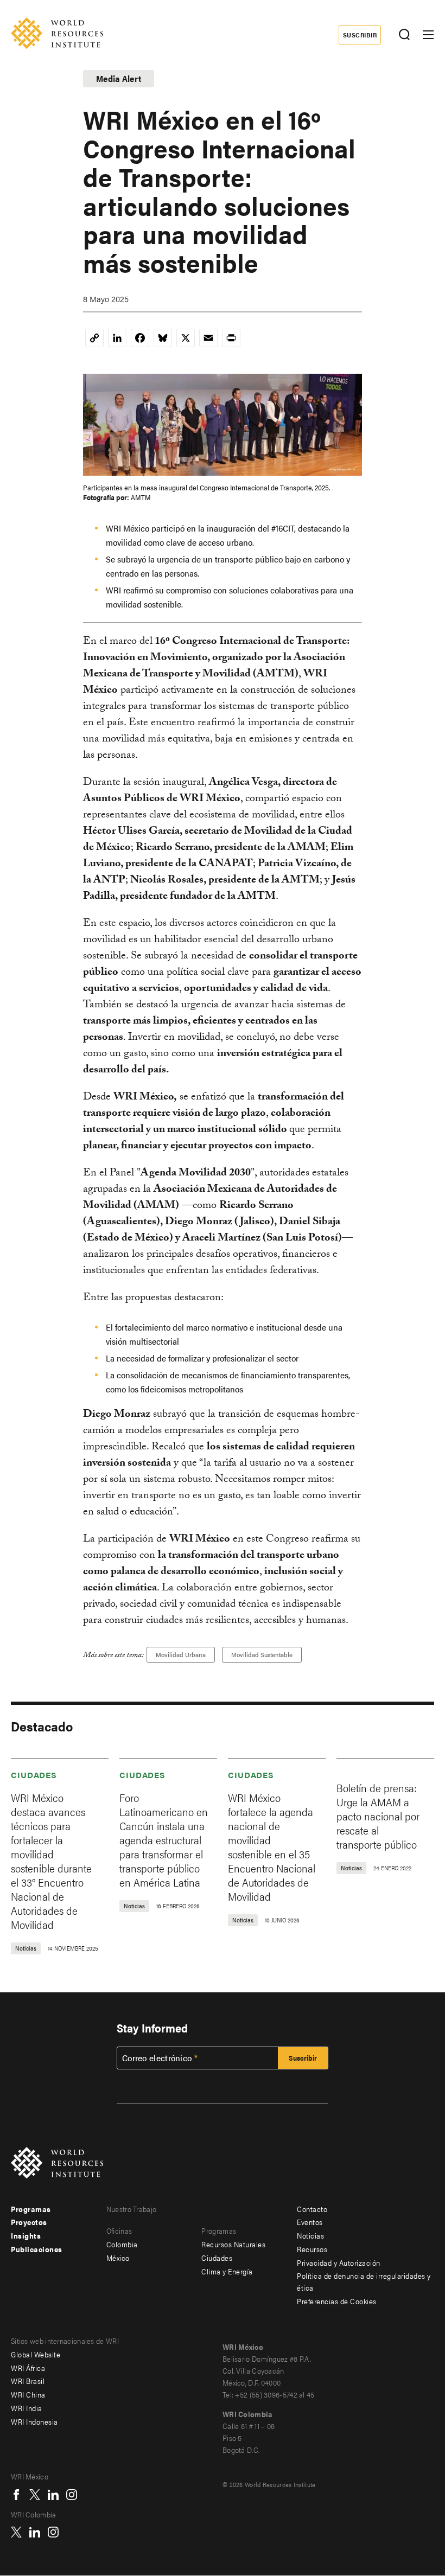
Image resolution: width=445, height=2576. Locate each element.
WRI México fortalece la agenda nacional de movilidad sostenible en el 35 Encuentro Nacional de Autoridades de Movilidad (272, 1847)
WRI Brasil (28, 2381)
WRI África (28, 2368)
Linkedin (53, 2495)
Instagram (72, 2495)
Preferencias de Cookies (337, 2301)
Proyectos (29, 2222)
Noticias (310, 2235)
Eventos (310, 2222)
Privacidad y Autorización (339, 2262)
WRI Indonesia (34, 2421)
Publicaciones (37, 2249)
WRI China (28, 2394)
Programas (31, 2209)
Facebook (16, 2495)
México (118, 2258)
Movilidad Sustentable (262, 1654)
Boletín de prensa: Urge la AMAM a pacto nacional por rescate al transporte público (378, 1816)
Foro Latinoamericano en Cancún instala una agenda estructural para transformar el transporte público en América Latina (164, 1840)
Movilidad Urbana (181, 1654)
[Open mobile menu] (428, 35)
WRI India (27, 2408)
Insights (26, 2235)
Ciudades (34, 1775)
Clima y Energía (227, 2271)
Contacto (312, 2209)
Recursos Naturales (233, 2244)
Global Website (36, 2354)
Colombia (122, 2244)
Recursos (312, 2249)
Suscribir (360, 35)
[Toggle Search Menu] (404, 35)
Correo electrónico (157, 2058)
